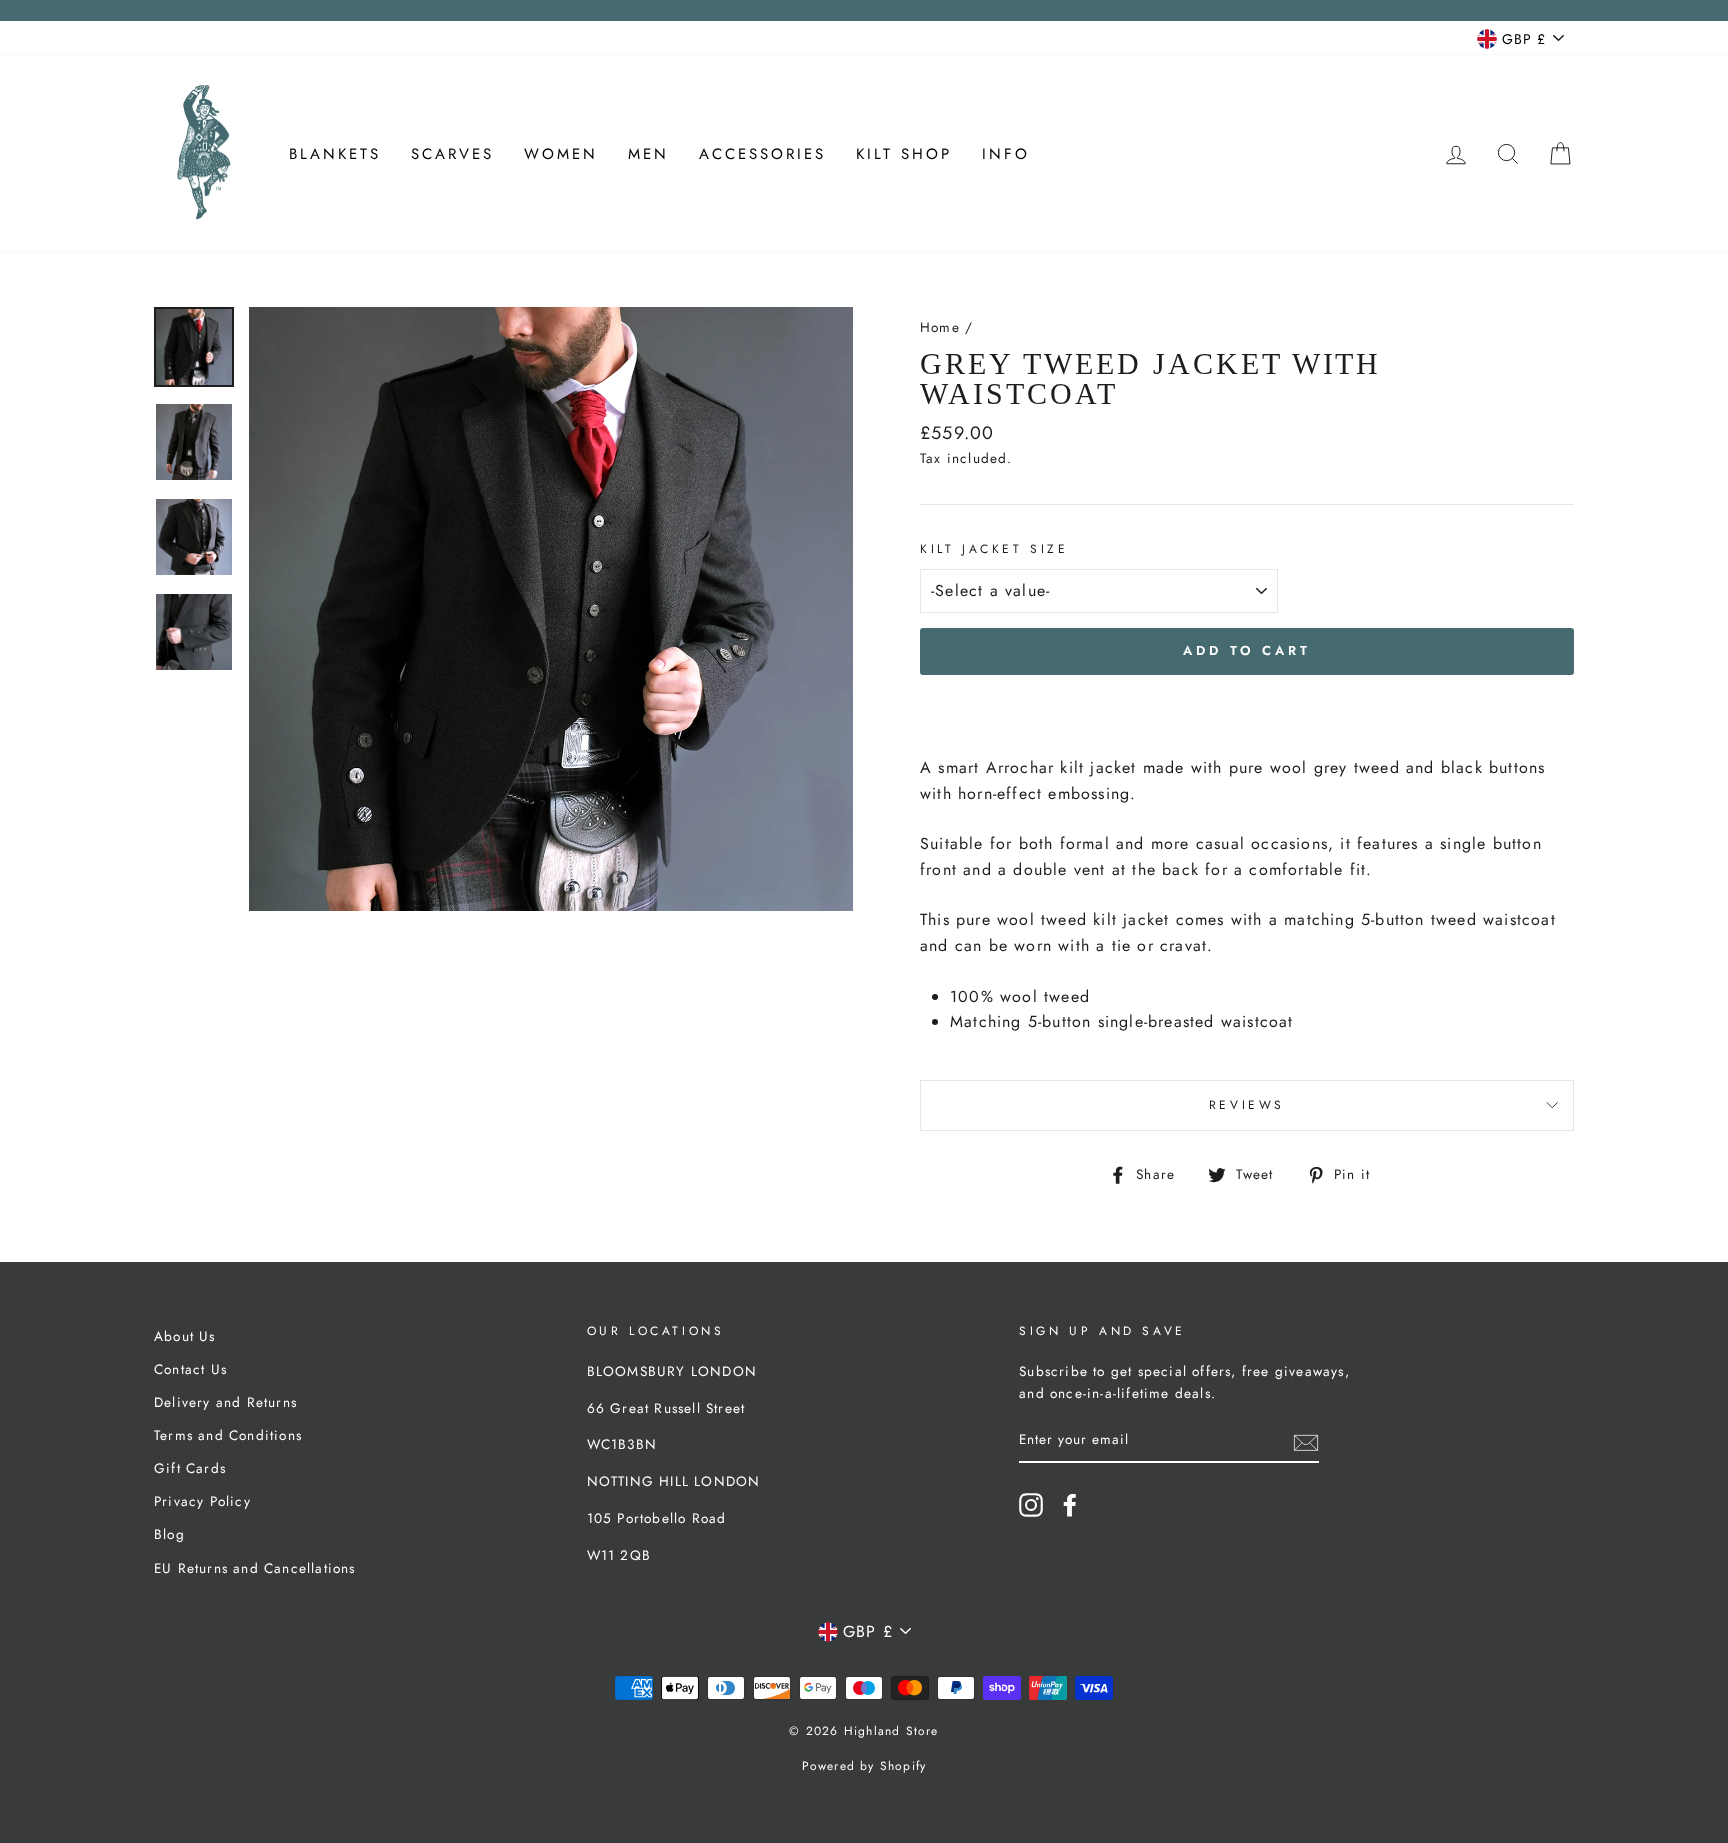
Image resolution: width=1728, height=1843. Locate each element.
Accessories (762, 154)
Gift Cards (190, 1468)
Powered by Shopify (864, 1766)
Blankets (335, 154)
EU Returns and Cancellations (255, 1568)
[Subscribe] (1306, 1441)
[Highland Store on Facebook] (1070, 1505)
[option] (551, 609)
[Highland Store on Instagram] (1031, 1505)
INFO (1006, 154)
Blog (169, 1534)
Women (561, 154)
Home (940, 327)
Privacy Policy (202, 1501)
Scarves (452, 154)
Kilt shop (904, 154)
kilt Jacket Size (994, 549)
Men (648, 154)
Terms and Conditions (228, 1435)
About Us (185, 1336)
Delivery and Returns (225, 1402)
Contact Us (190, 1369)
